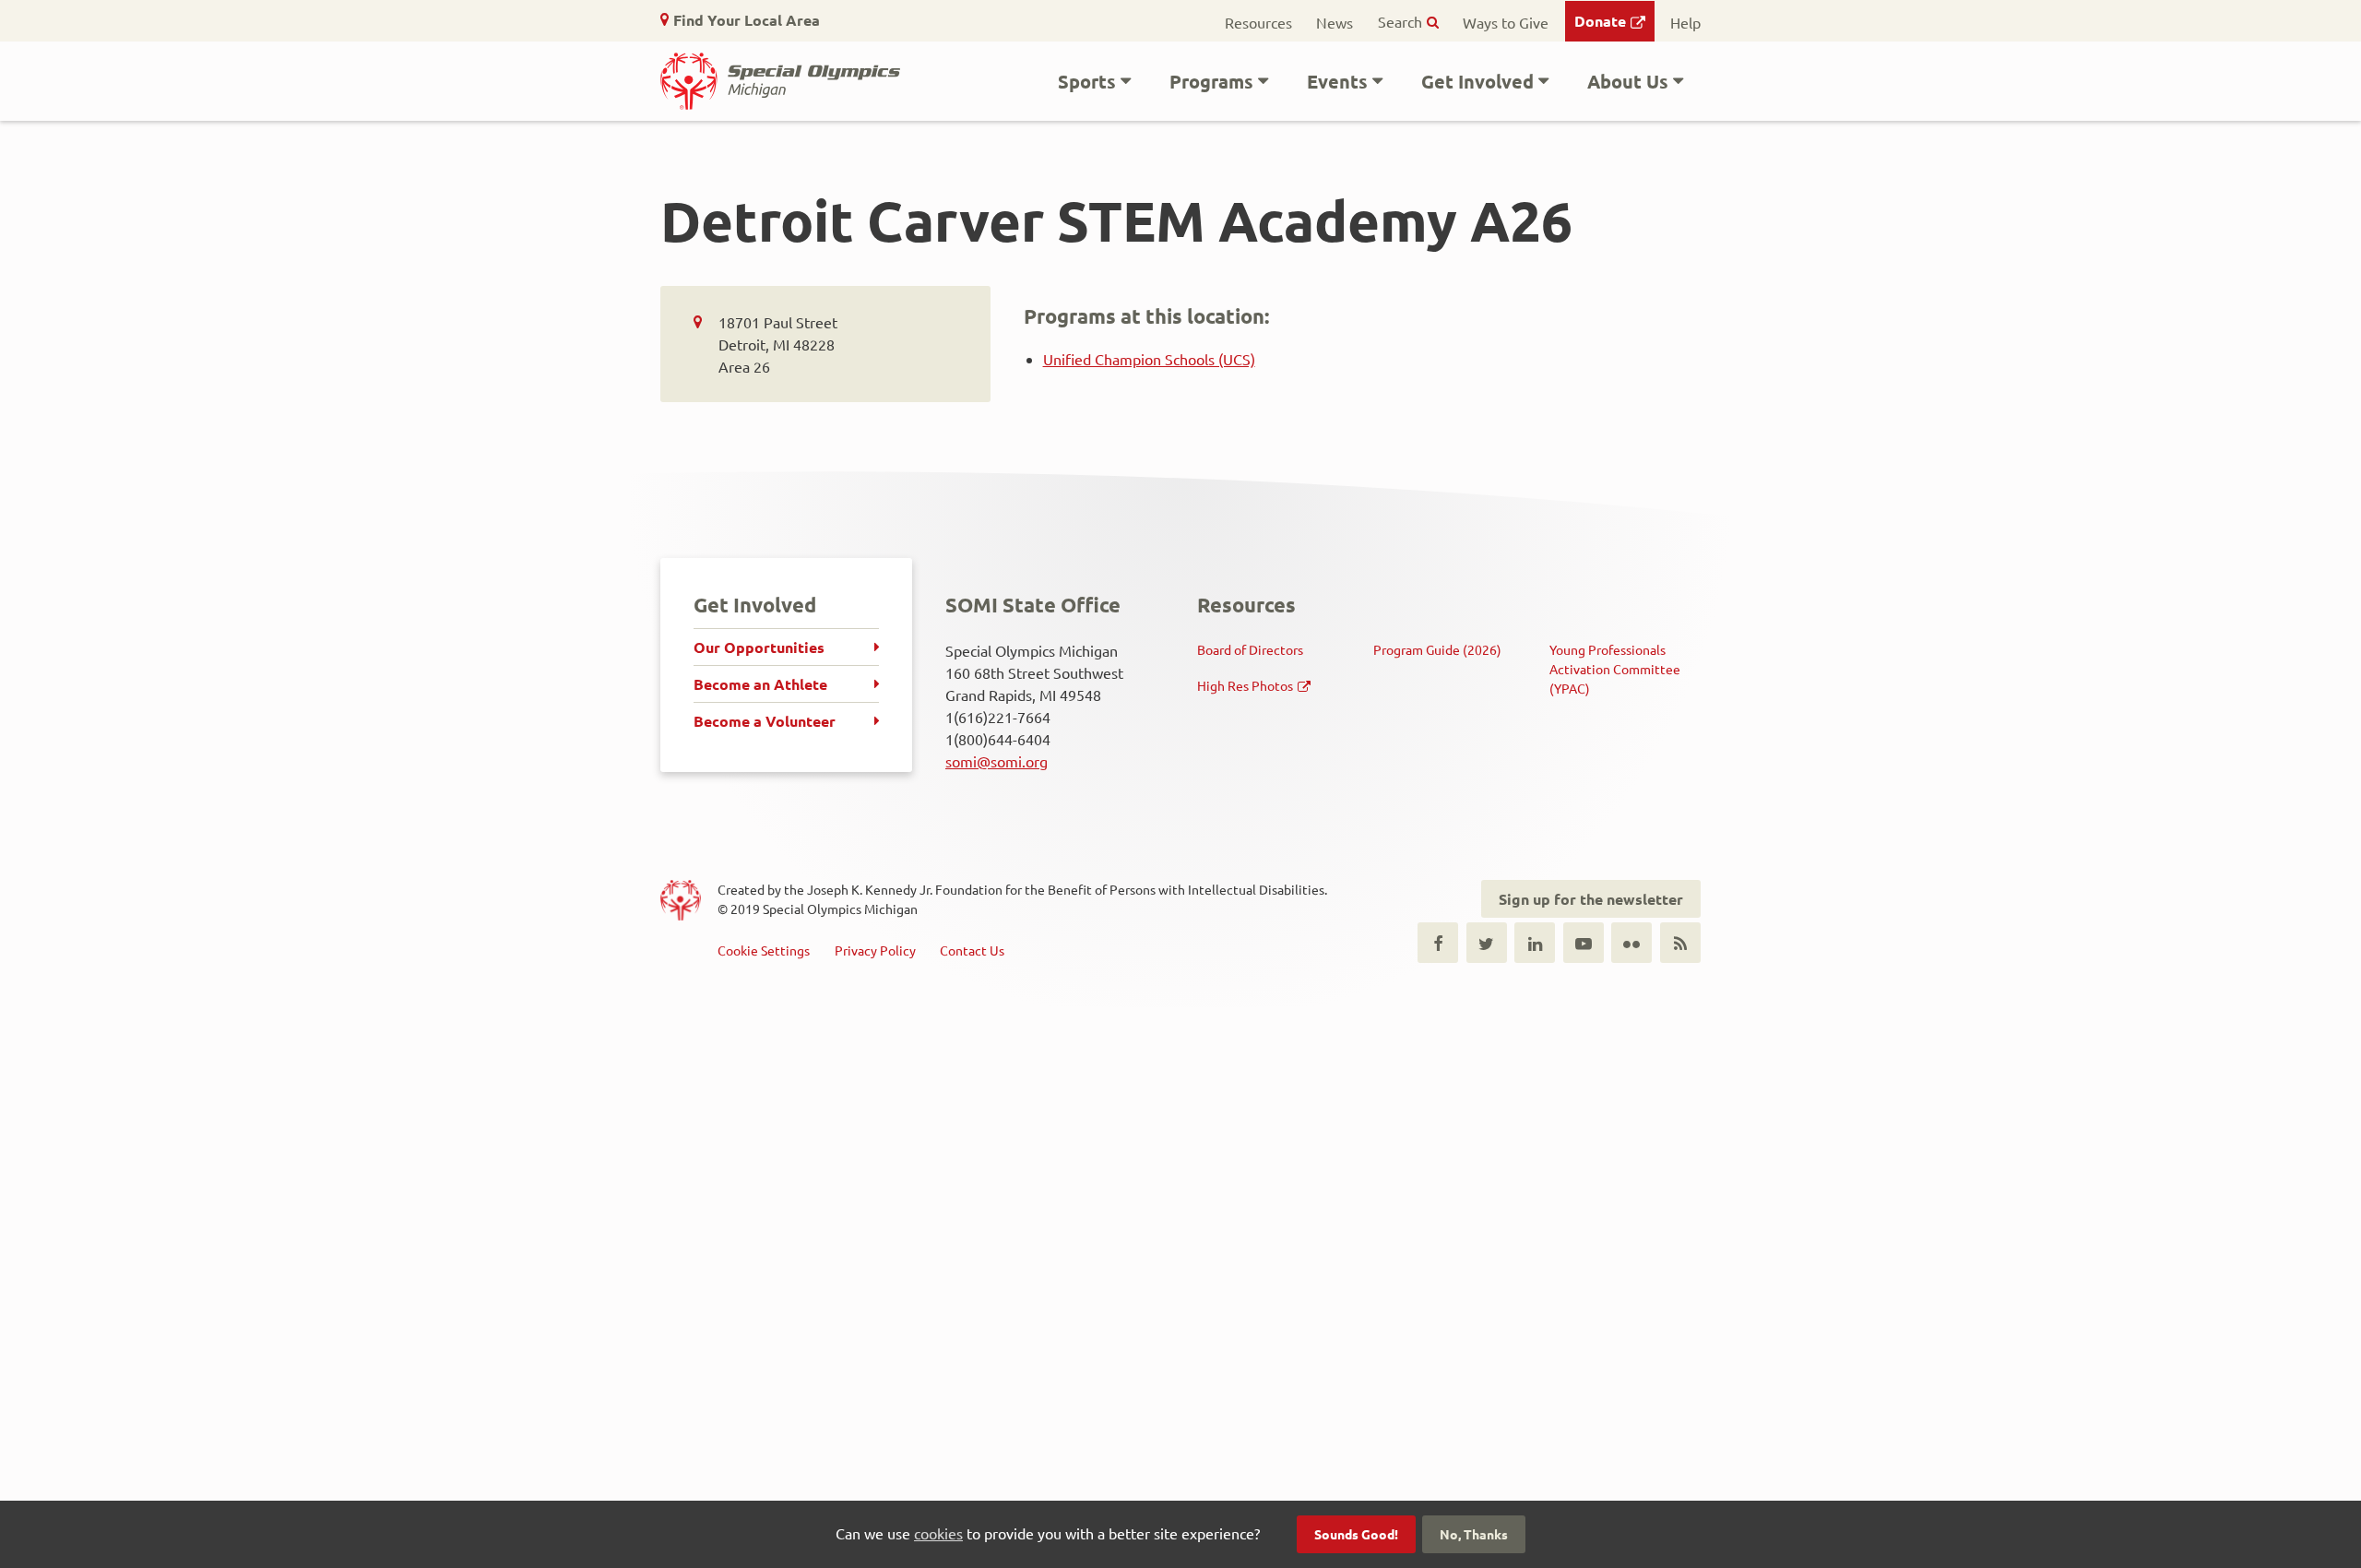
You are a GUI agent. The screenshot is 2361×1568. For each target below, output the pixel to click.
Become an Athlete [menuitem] (760, 684)
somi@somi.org (997, 761)
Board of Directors (1250, 649)
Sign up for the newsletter (1591, 899)
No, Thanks (1474, 1534)
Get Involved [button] (1477, 81)
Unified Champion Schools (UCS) (1149, 359)
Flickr (1631, 943)
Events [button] (1337, 81)
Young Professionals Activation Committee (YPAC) (1615, 669)
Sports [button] (1087, 81)
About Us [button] (1628, 81)
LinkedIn (1535, 943)
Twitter (1487, 943)
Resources (1258, 22)
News (1335, 22)
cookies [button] (938, 1533)
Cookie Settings (764, 950)
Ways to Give (1506, 22)
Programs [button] (1211, 81)
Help (1685, 22)
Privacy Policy (875, 950)
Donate (1600, 21)
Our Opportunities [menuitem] (759, 647)
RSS (1680, 943)
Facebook (1438, 943)
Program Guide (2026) (1437, 649)
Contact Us (972, 950)
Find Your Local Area (747, 20)
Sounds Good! (1356, 1534)
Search (1400, 21)
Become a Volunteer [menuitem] (765, 721)
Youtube (1584, 943)
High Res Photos (1245, 685)
